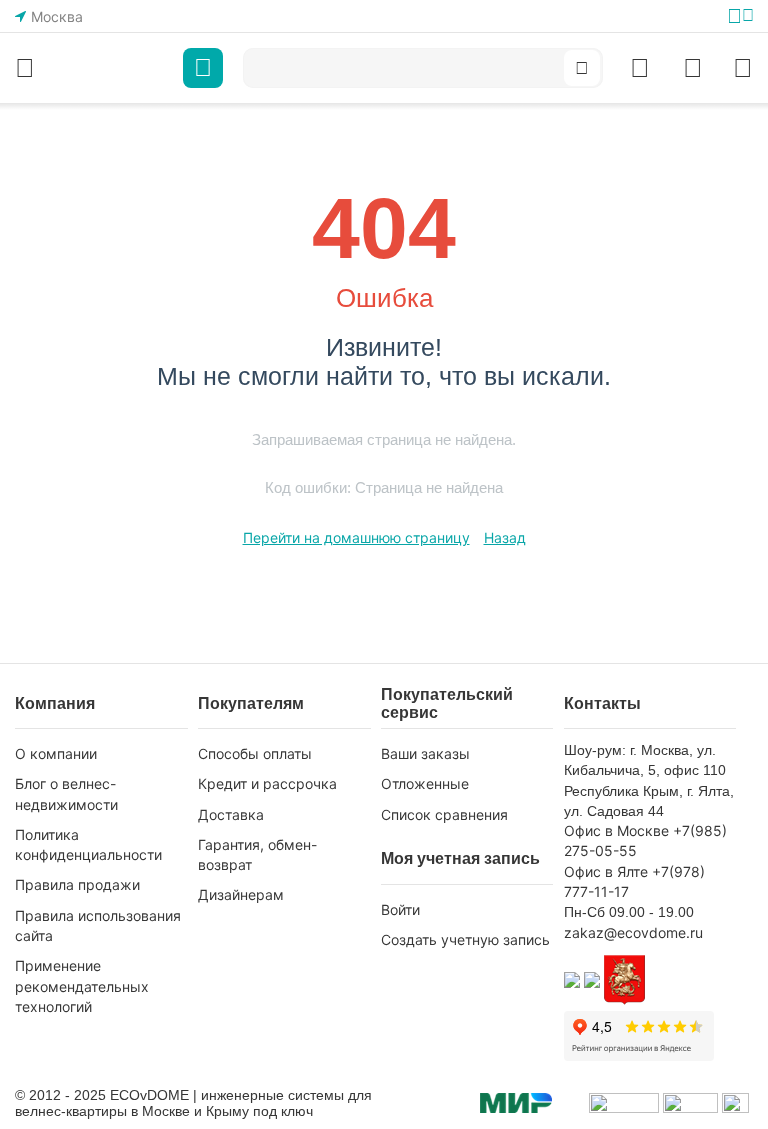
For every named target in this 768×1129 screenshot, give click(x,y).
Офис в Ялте (606, 871)
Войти (400, 909)
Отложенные (425, 783)
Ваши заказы (425, 753)
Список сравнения (444, 814)
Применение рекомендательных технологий (82, 986)
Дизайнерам (241, 894)
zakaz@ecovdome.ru (633, 932)
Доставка (231, 814)
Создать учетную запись (465, 939)
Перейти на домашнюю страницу (356, 537)
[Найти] (582, 68)
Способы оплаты (255, 753)
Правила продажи (77, 884)
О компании (56, 753)
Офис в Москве (616, 830)
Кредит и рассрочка (267, 783)
